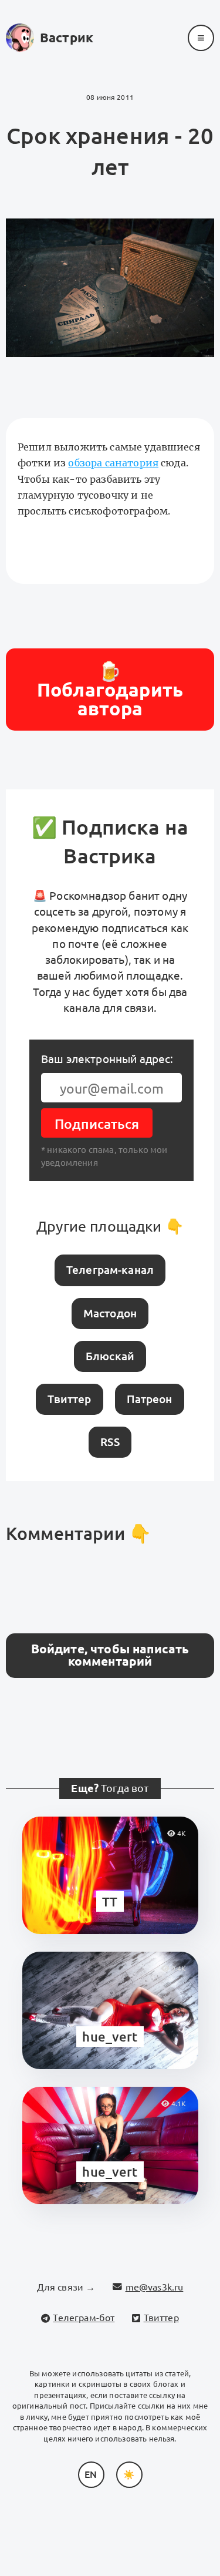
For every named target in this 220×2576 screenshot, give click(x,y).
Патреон (150, 1399)
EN (91, 2474)
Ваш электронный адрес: (107, 1059)
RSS (110, 1442)
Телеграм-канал (110, 1270)
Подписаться (97, 1124)
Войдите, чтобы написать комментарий (110, 1655)
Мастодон (110, 1313)
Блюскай (110, 1356)
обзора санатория (113, 463)
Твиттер (69, 1399)
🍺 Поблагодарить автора (110, 690)
